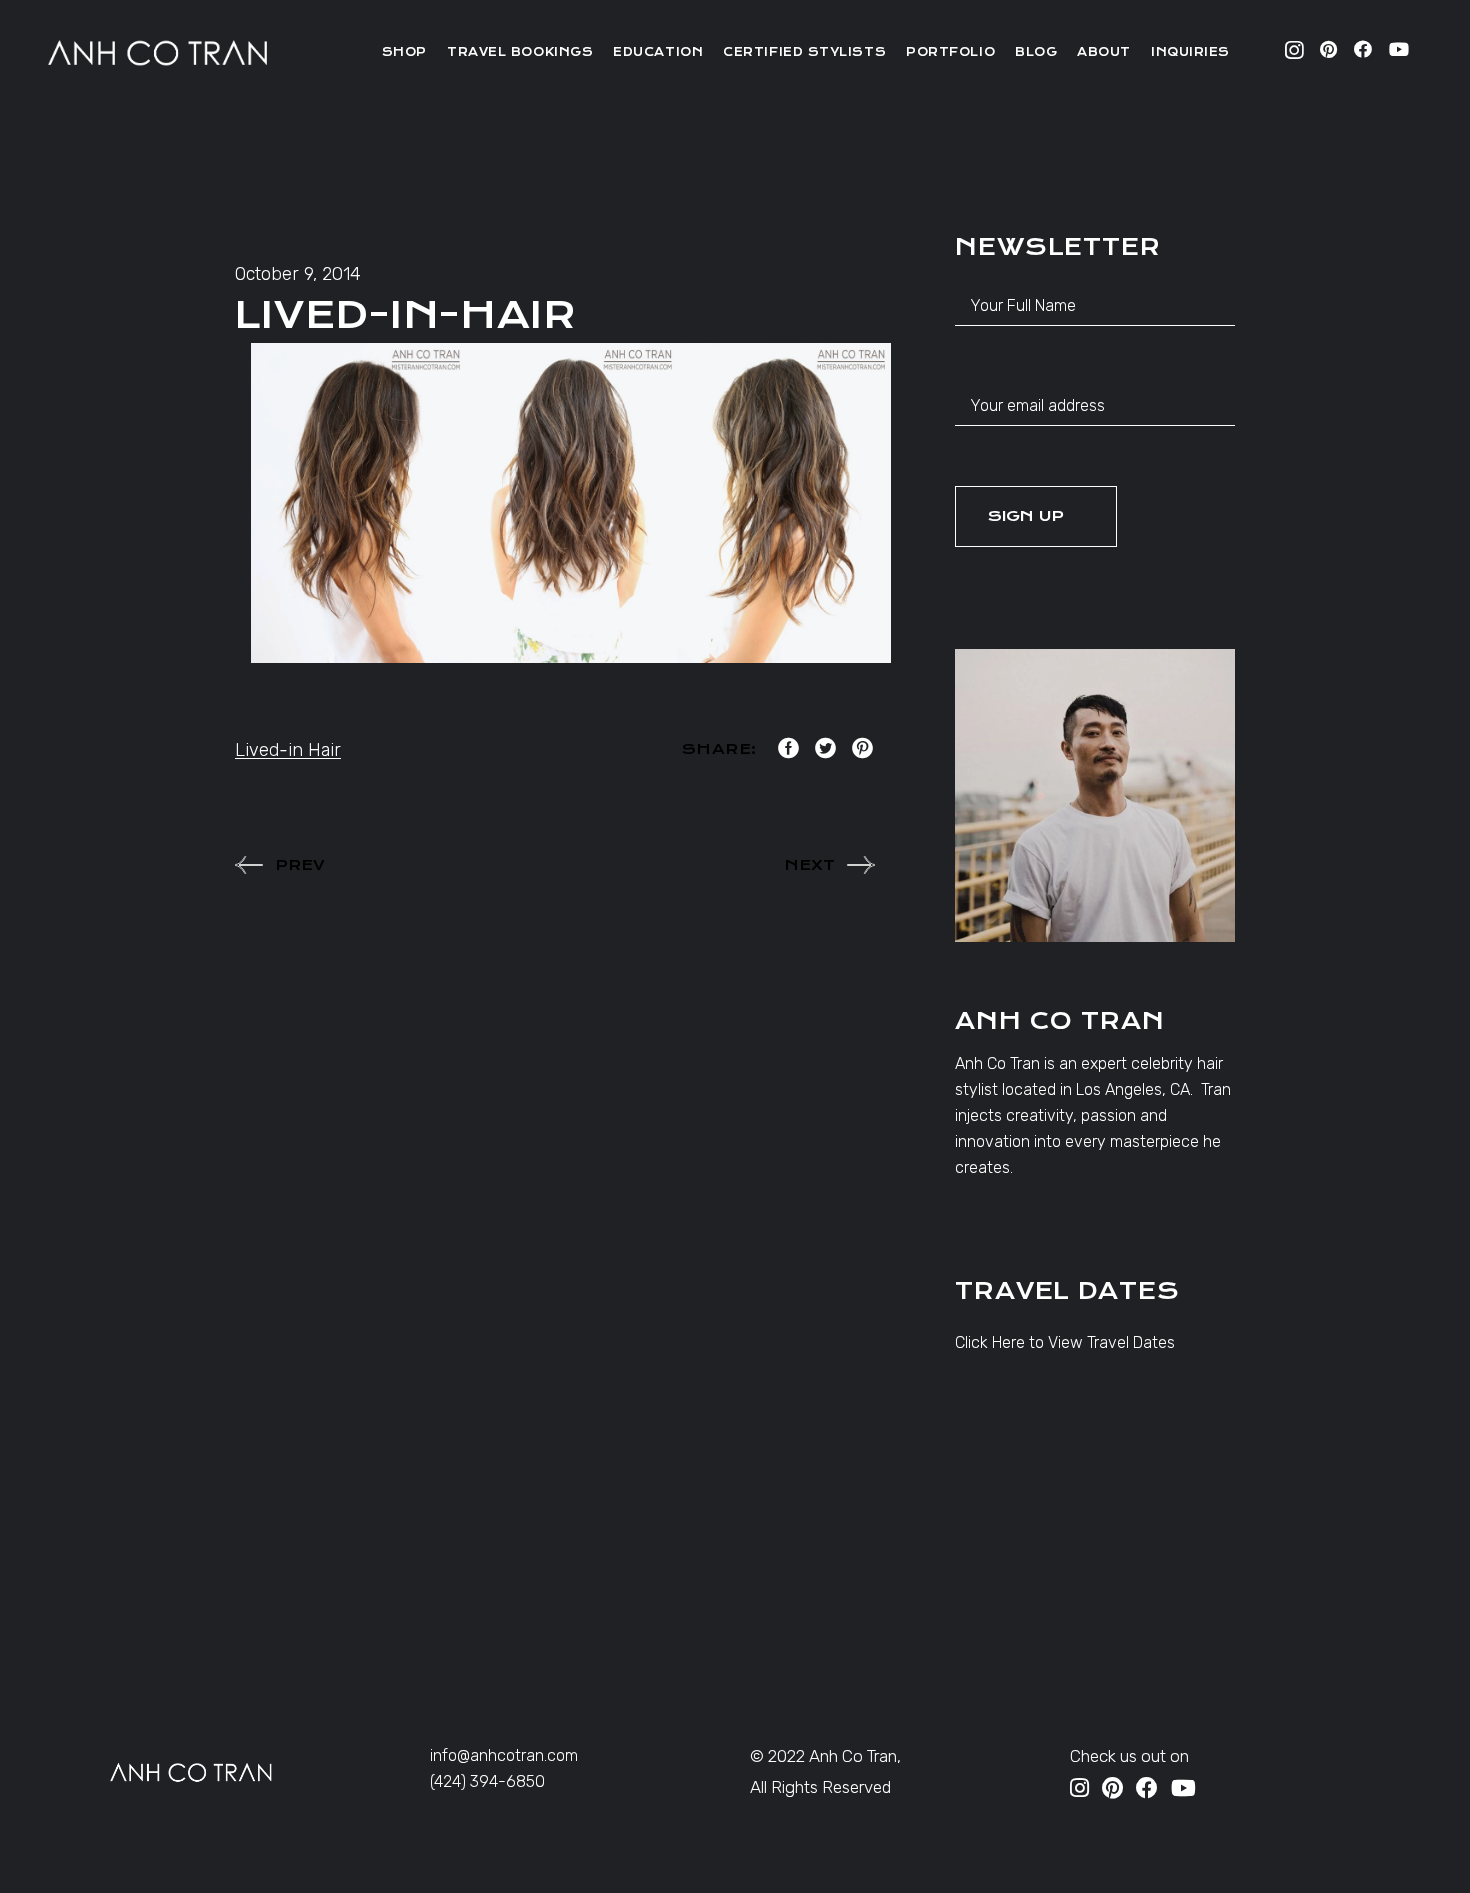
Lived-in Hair (288, 750)
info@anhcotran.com (504, 1755)
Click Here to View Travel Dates (1065, 1342)
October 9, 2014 (298, 274)
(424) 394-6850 (487, 1781)
